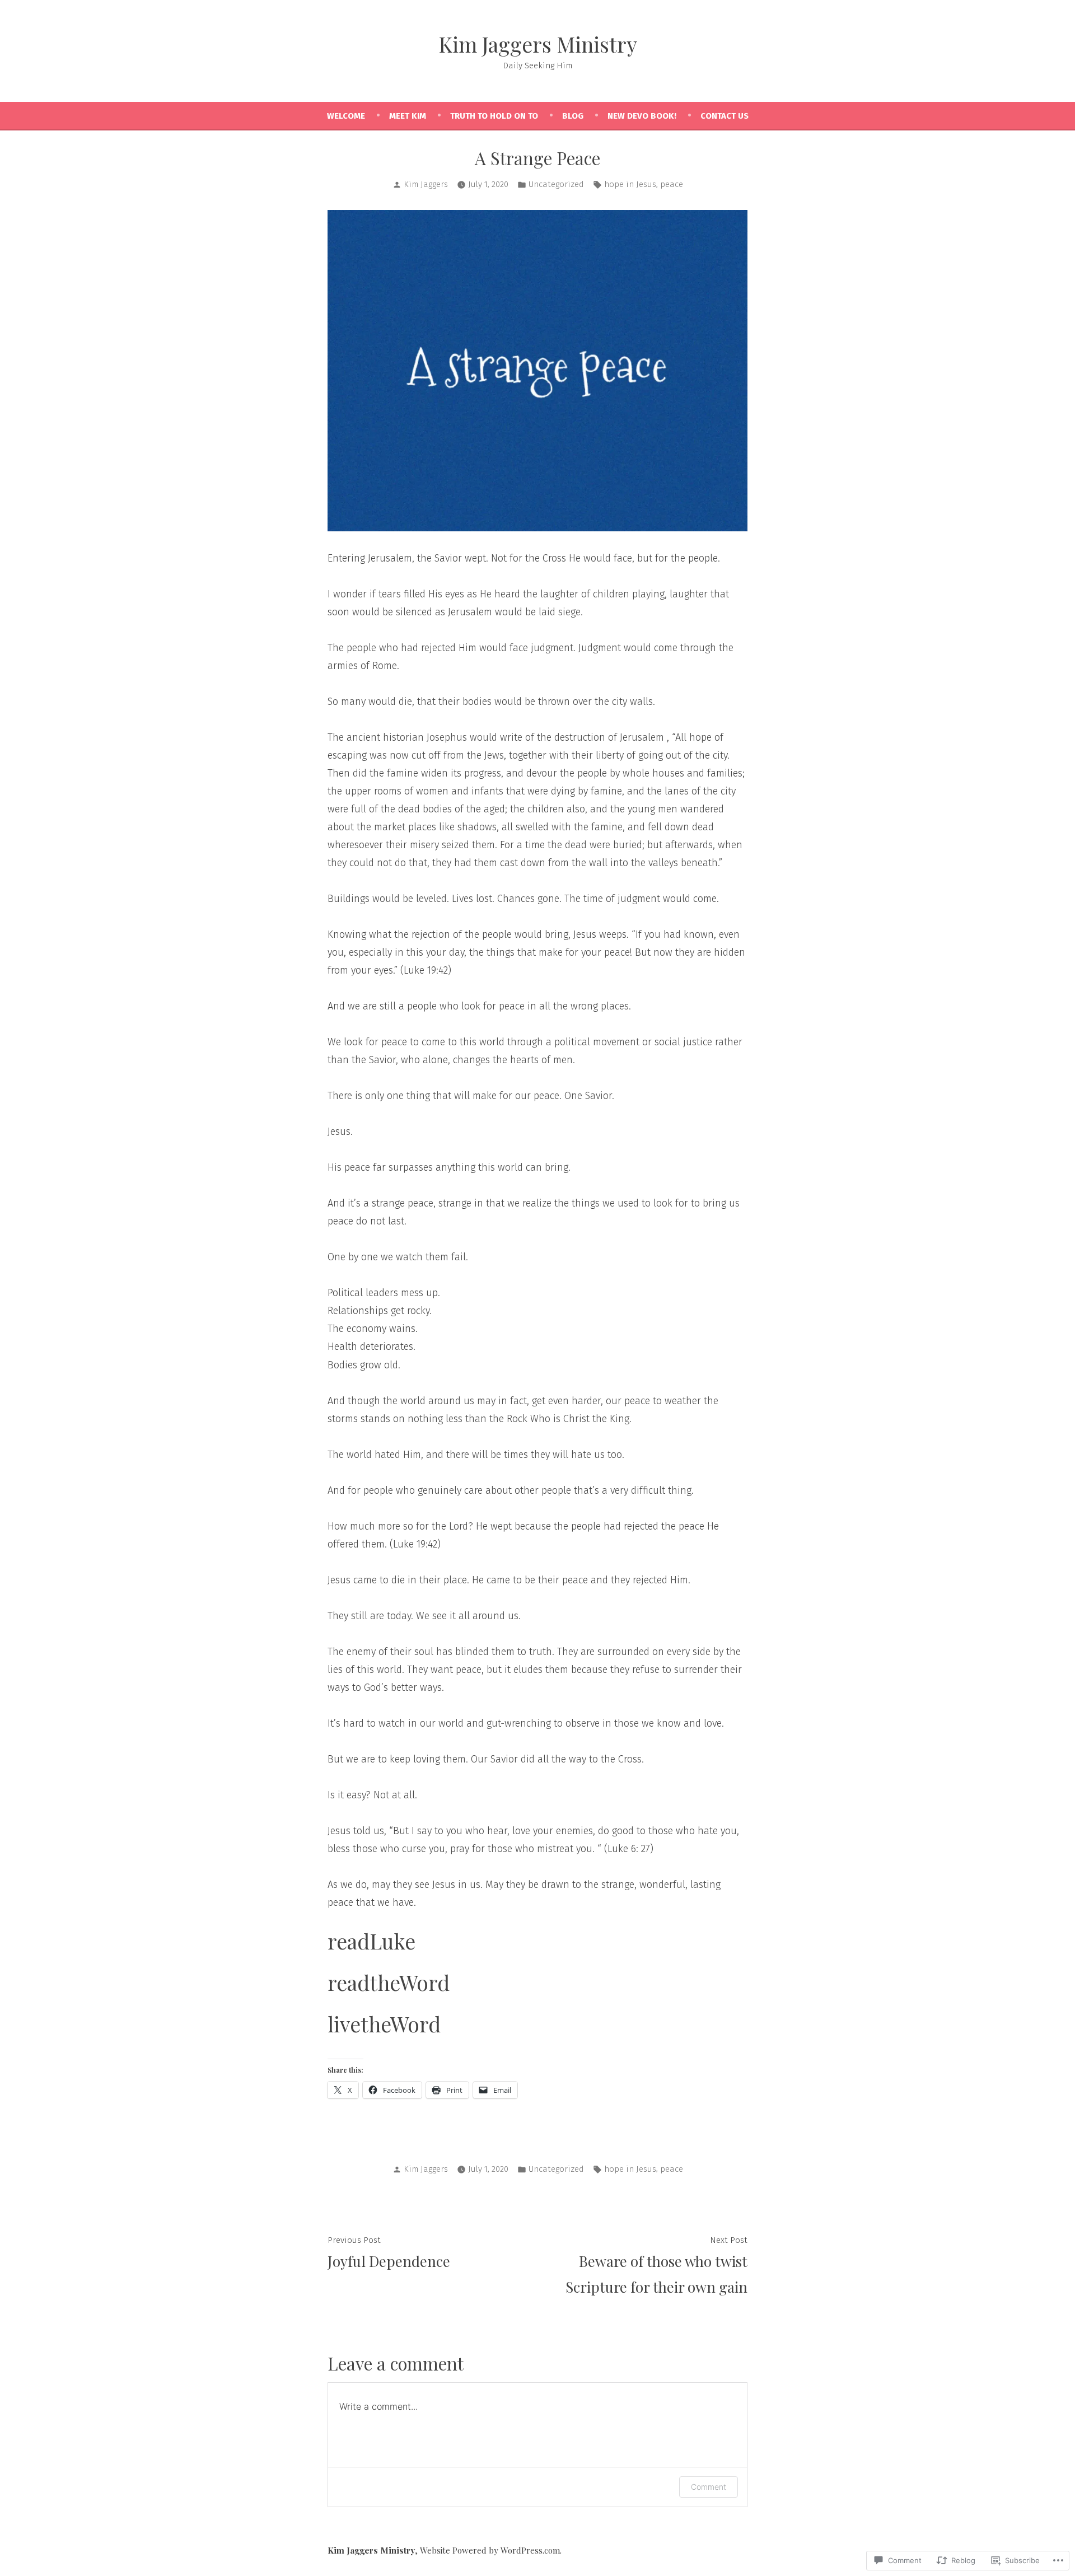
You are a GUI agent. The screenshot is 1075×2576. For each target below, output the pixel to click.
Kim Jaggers (426, 184)
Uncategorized (556, 184)
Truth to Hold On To (494, 116)
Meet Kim (408, 116)
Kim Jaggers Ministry (538, 44)
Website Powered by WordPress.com (490, 2550)
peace (672, 184)
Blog (573, 116)
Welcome (346, 116)
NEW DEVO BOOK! (642, 116)
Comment (709, 2487)
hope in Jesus (630, 184)
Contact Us (725, 116)
